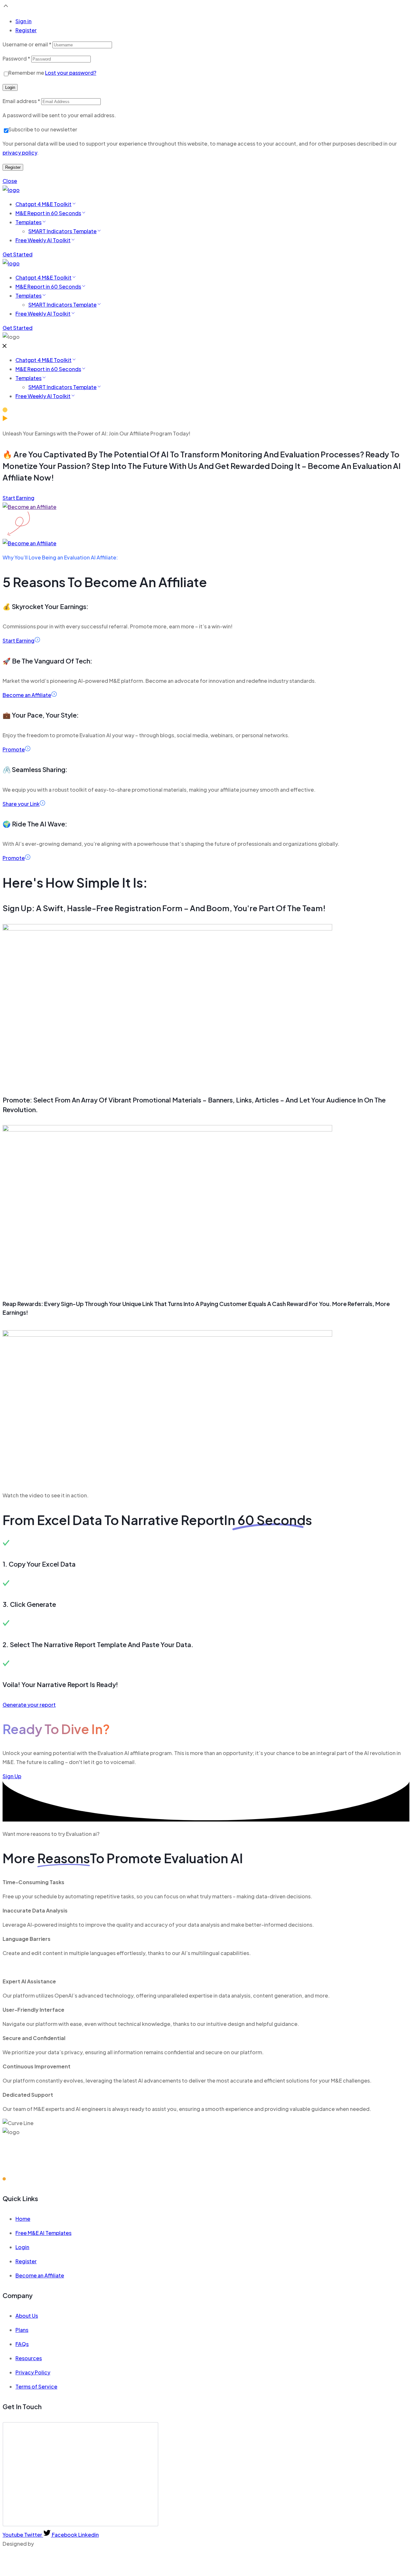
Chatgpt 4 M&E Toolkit (43, 204)
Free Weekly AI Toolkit (43, 240)
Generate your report (29, 1705)
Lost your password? (71, 73)
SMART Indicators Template (62, 231)
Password (16, 58)
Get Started (18, 254)
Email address (21, 101)
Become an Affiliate (27, 695)
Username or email (27, 44)
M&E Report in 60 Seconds (48, 213)
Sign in (23, 21)
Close (10, 181)
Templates (28, 222)
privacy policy (20, 153)
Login (10, 87)
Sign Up (12, 1776)
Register (26, 30)
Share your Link (21, 804)
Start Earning (19, 498)
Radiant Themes (56, 2544)
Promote (14, 749)
